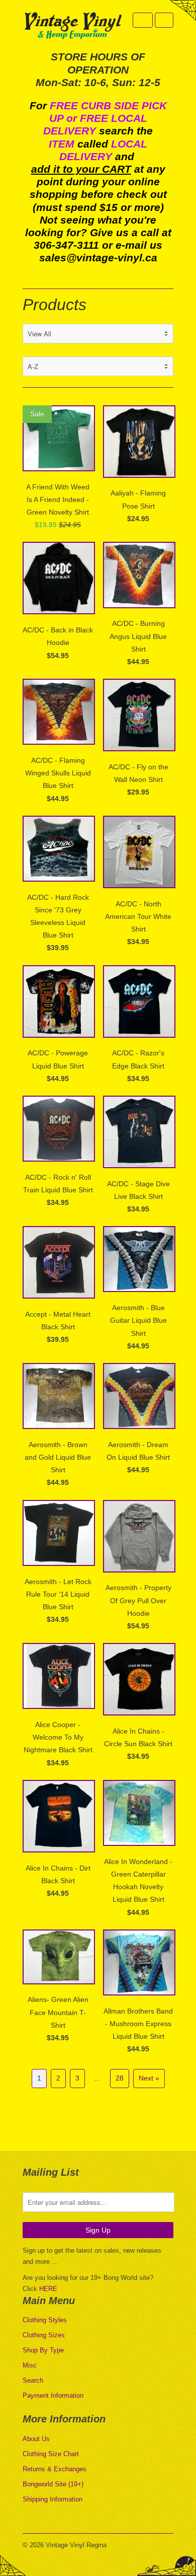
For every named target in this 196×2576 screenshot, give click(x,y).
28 (120, 2078)
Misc (30, 2365)
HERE (48, 2289)
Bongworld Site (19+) (53, 2484)
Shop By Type (43, 2350)
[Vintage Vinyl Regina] (73, 26)
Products (55, 305)
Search (33, 2380)
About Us (36, 2439)
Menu (143, 20)
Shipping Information (53, 2499)
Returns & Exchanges (55, 2469)
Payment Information (53, 2395)
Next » (149, 2078)
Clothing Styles (45, 2320)
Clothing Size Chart (51, 2454)
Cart (164, 20)
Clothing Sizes (44, 2335)
